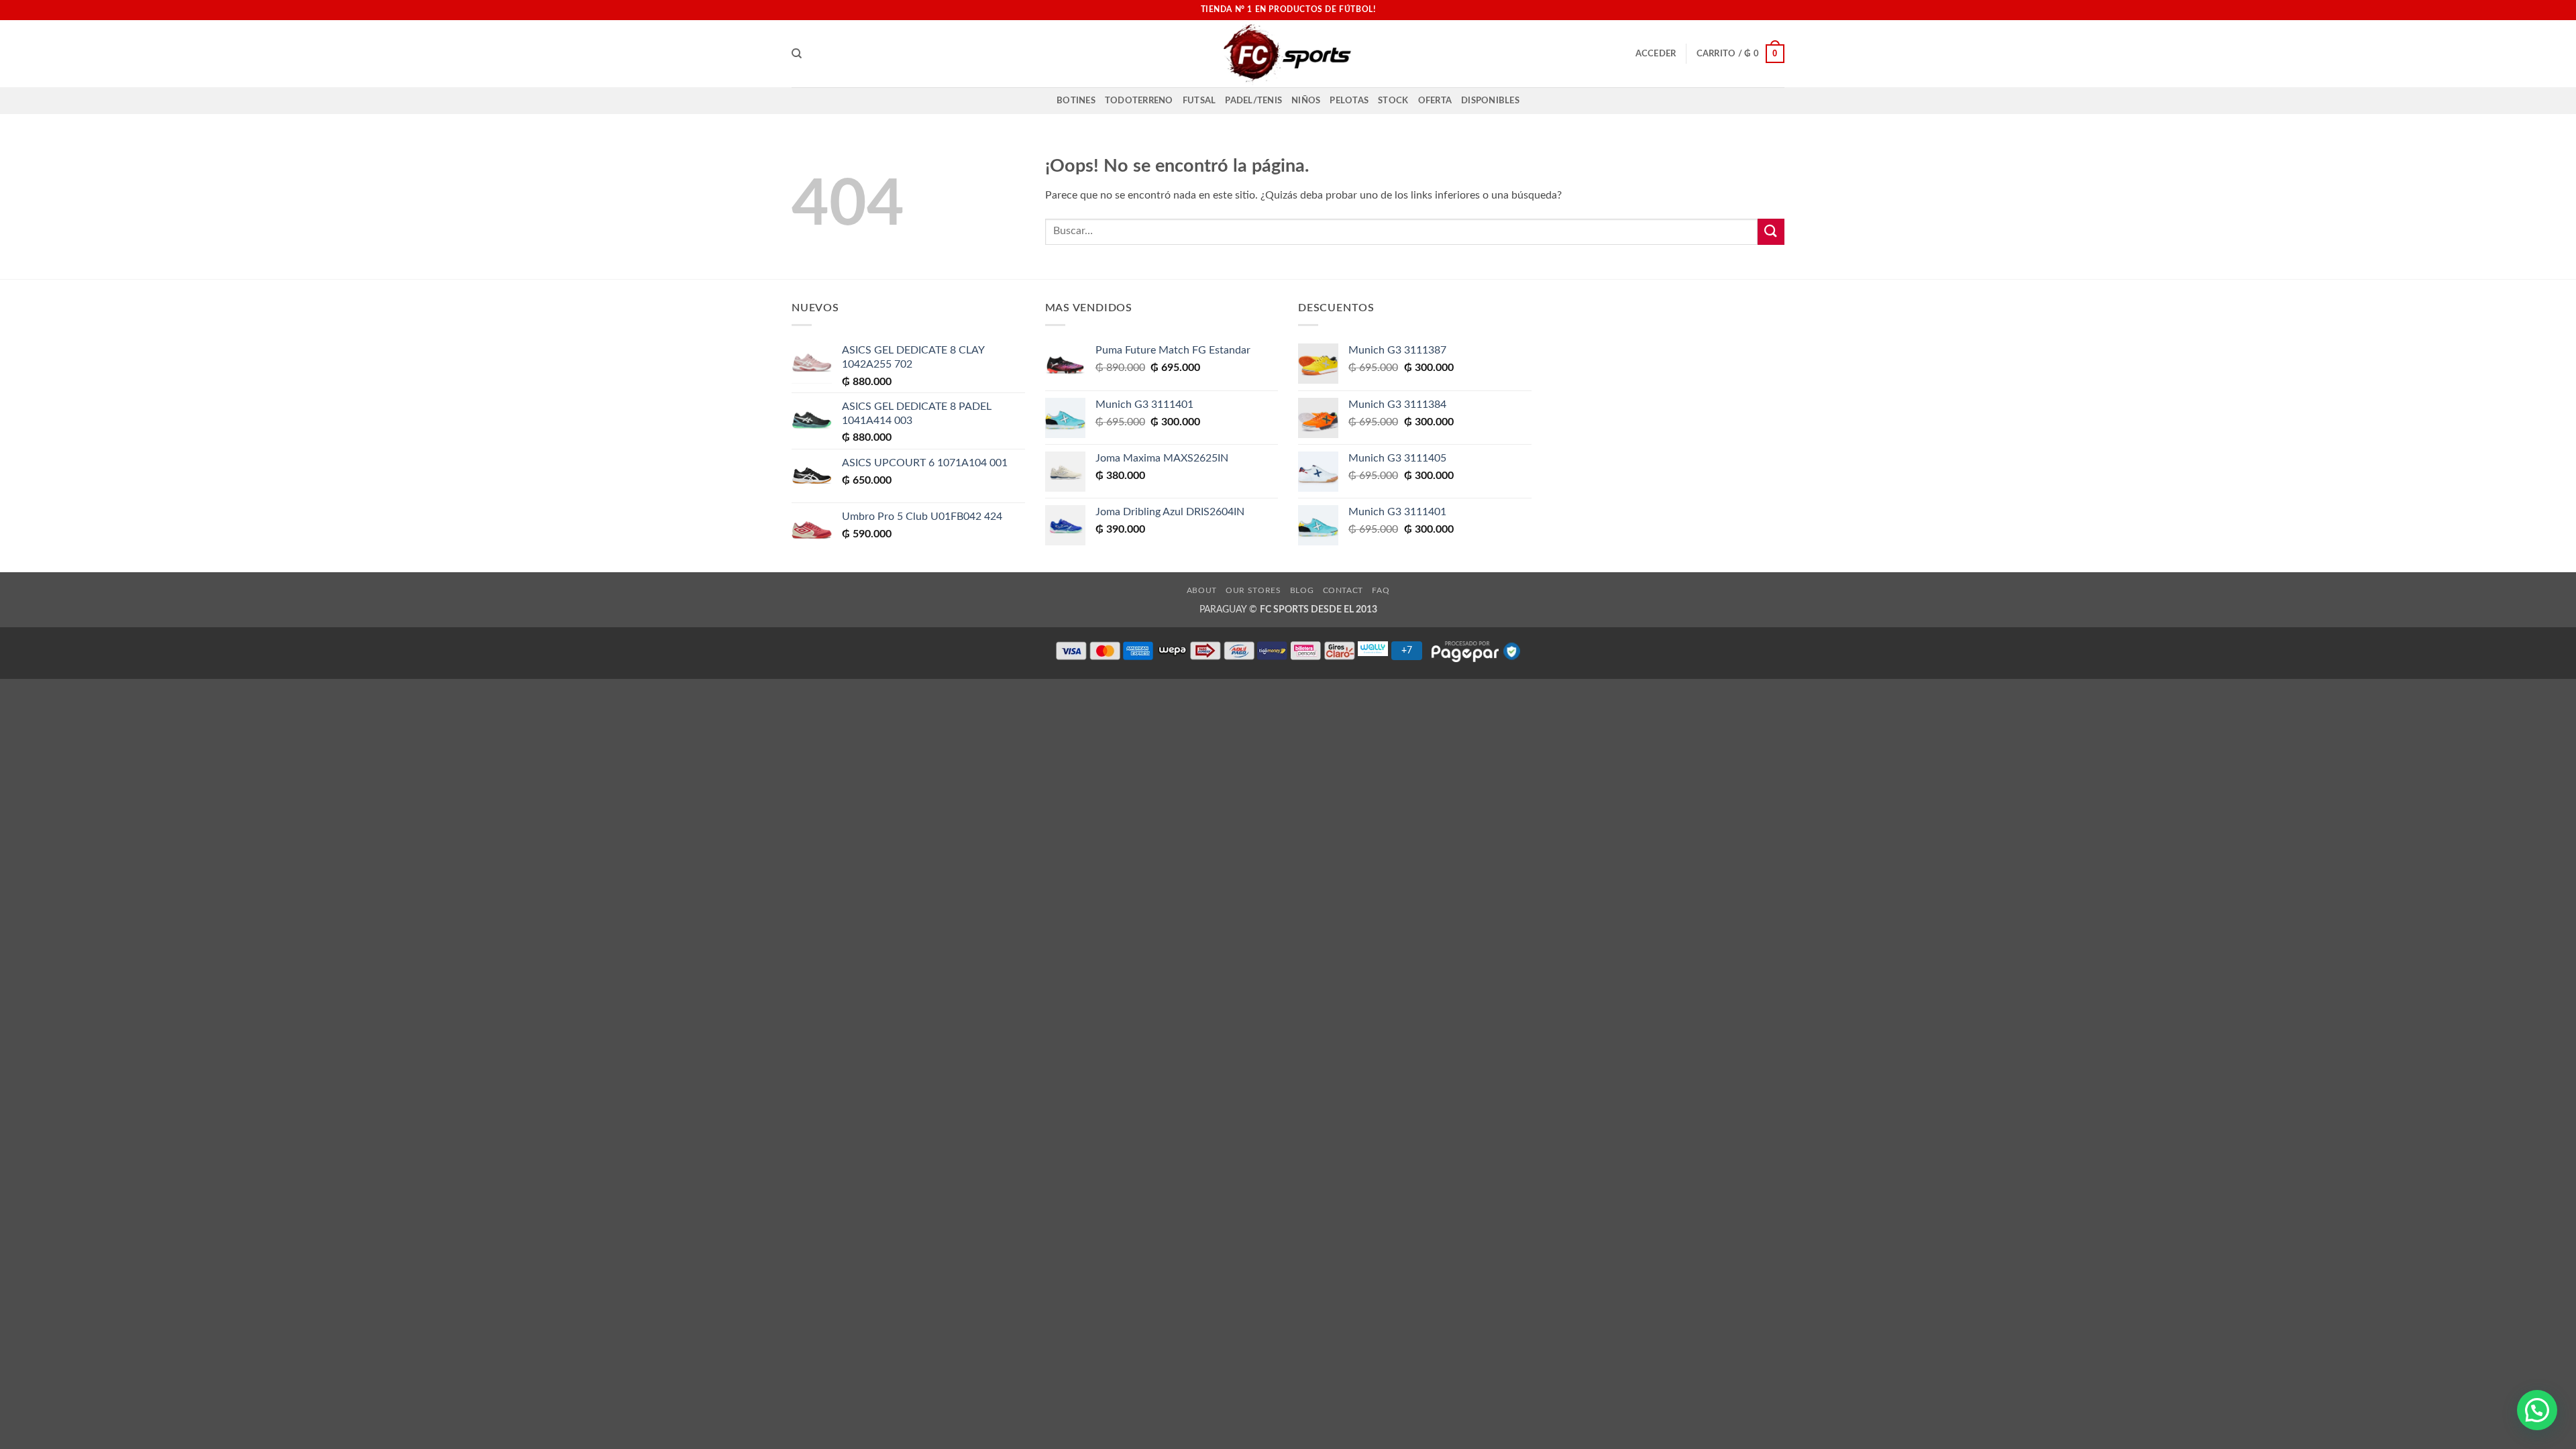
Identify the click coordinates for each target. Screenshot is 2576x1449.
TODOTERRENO (1139, 101)
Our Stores (1253, 590)
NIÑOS (1306, 101)
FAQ (1381, 590)
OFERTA (1435, 101)
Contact (1343, 590)
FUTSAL (1199, 101)
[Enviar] (1771, 232)
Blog (1302, 590)
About (1202, 590)
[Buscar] (797, 54)
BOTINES (1076, 101)
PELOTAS (1349, 101)
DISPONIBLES (1490, 101)
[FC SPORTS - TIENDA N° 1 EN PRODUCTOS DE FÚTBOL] (1288, 54)
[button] (1656, 54)
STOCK (1393, 101)
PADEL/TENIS (1253, 101)
